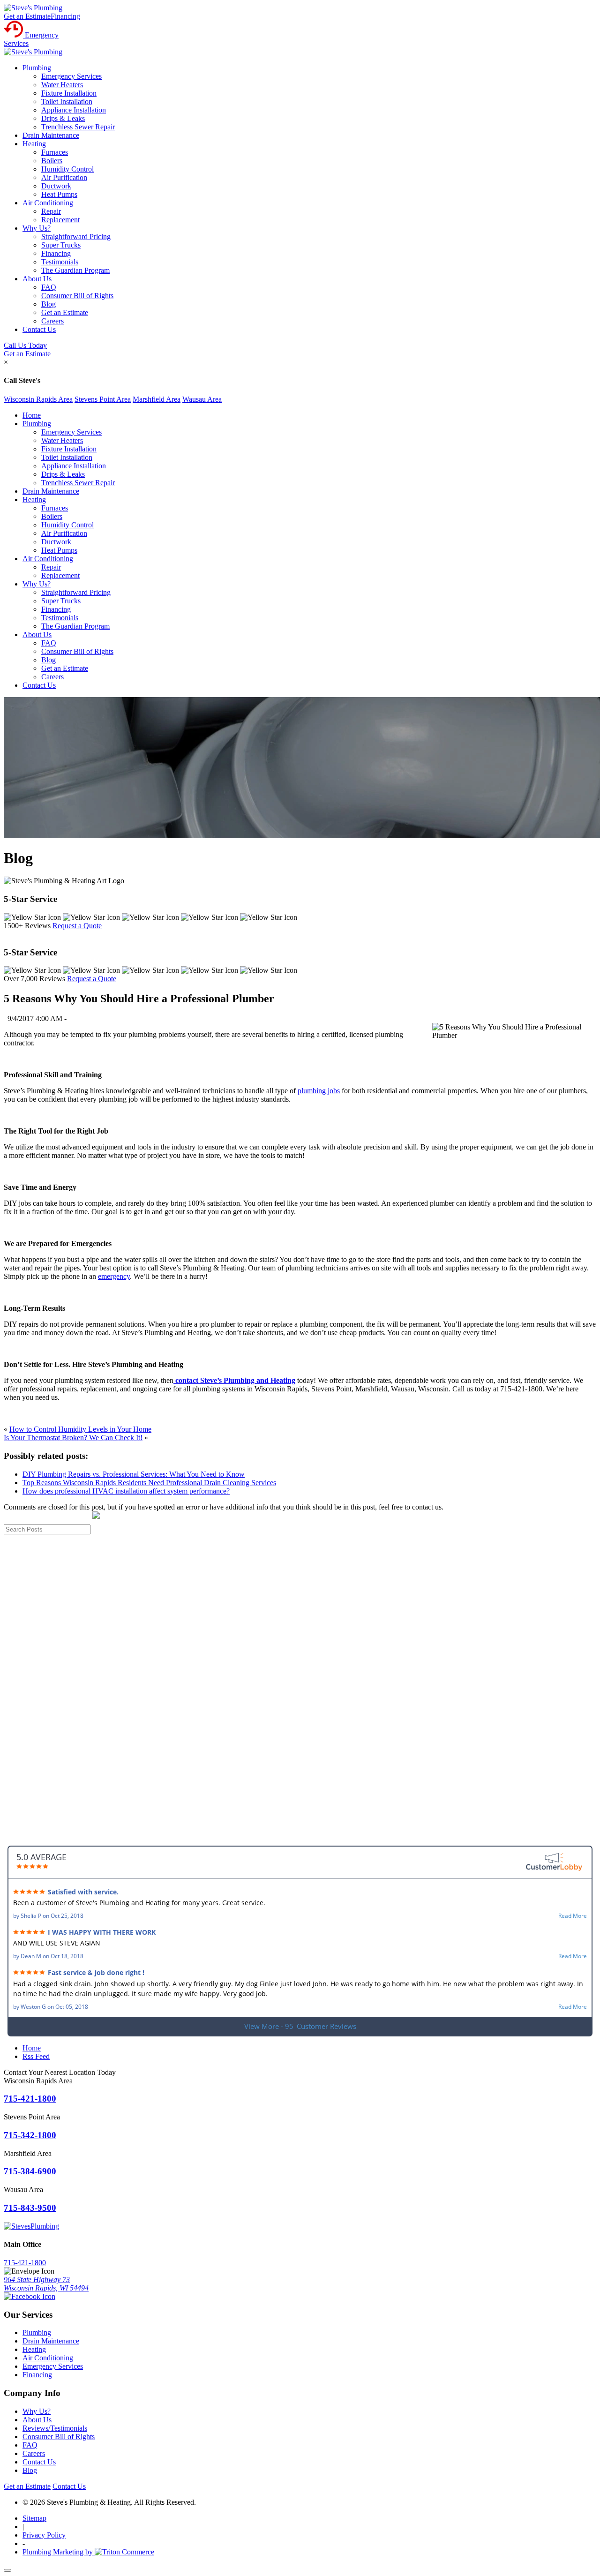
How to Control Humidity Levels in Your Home (80, 1429)
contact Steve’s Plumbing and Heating (234, 1380)
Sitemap (34, 2518)
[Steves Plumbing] (31, 2226)
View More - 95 (300, 2026)
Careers (52, 321)
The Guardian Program (75, 270)
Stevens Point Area (103, 399)
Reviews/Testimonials (55, 2428)
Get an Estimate (27, 16)
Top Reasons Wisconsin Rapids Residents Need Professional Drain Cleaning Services (149, 1483)
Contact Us (39, 329)
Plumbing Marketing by (59, 2552)
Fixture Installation (69, 93)
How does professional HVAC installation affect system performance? (126, 1491)
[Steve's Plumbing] (33, 8)
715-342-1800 (30, 2135)
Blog (49, 304)
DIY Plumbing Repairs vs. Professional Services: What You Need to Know (134, 1474)
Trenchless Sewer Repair (78, 127)
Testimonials (60, 262)
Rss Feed (36, 2056)
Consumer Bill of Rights (77, 296)
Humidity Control (67, 169)
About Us (37, 279)
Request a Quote (77, 926)
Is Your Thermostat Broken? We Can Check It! (73, 1438)
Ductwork (56, 186)
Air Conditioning (48, 203)
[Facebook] (30, 2296)
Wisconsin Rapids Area (38, 399)
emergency (114, 1276)
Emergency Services (71, 76)
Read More (573, 1916)
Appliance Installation (74, 110)
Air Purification (64, 177)
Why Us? (37, 228)
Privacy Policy (44, 2535)
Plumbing (37, 68)
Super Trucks (61, 245)
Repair (51, 211)
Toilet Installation (67, 101)
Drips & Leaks (63, 118)
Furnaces (55, 152)
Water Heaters (62, 85)
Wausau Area (202, 399)
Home (32, 415)
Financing (65, 16)
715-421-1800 (30, 2099)
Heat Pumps (59, 194)
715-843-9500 (30, 2208)
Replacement (60, 220)
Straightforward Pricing (76, 237)
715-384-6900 (30, 2171)
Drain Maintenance (51, 135)
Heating (34, 144)
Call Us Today (25, 345)
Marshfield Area (157, 399)
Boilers (52, 161)
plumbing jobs (319, 1091)
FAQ (49, 287)
